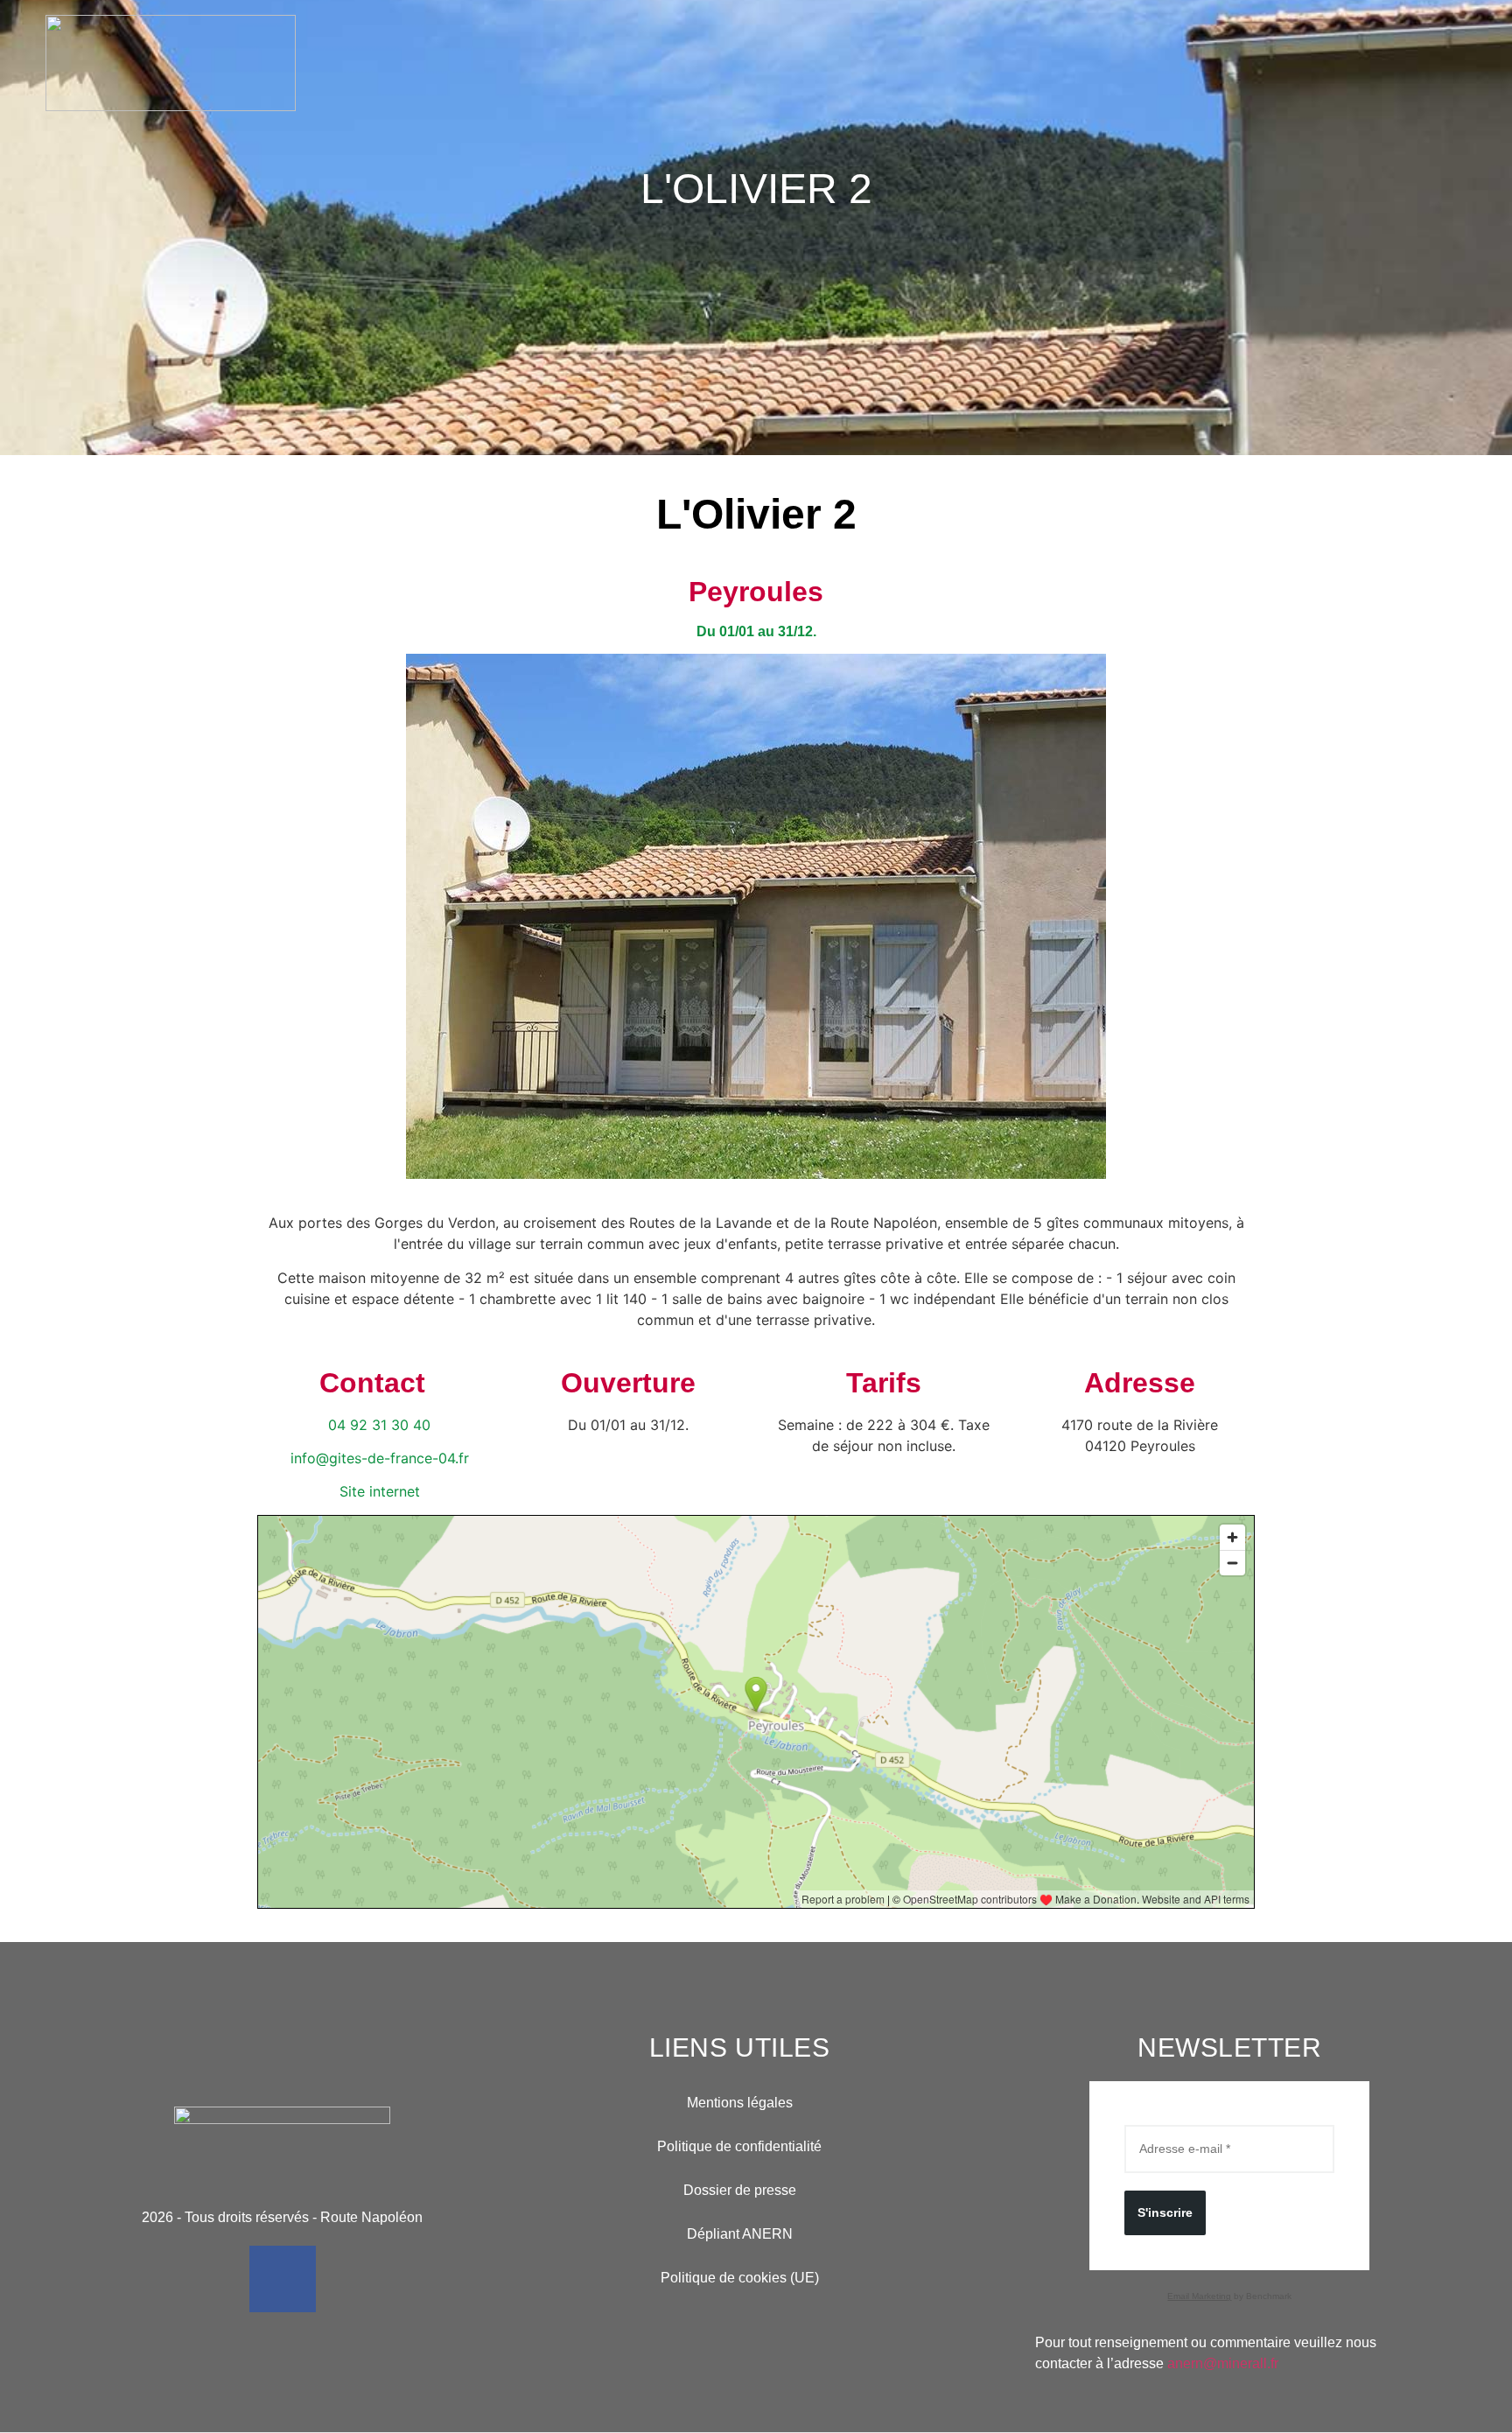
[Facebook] (283, 2279)
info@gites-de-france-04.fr (380, 1458)
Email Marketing (1199, 2296)
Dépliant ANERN (740, 2234)
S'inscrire (1165, 2212)
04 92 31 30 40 (379, 1425)
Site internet (380, 1491)
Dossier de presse (740, 2190)
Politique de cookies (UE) (740, 2278)
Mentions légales (740, 2103)
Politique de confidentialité (739, 2146)
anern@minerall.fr (1223, 2363)
